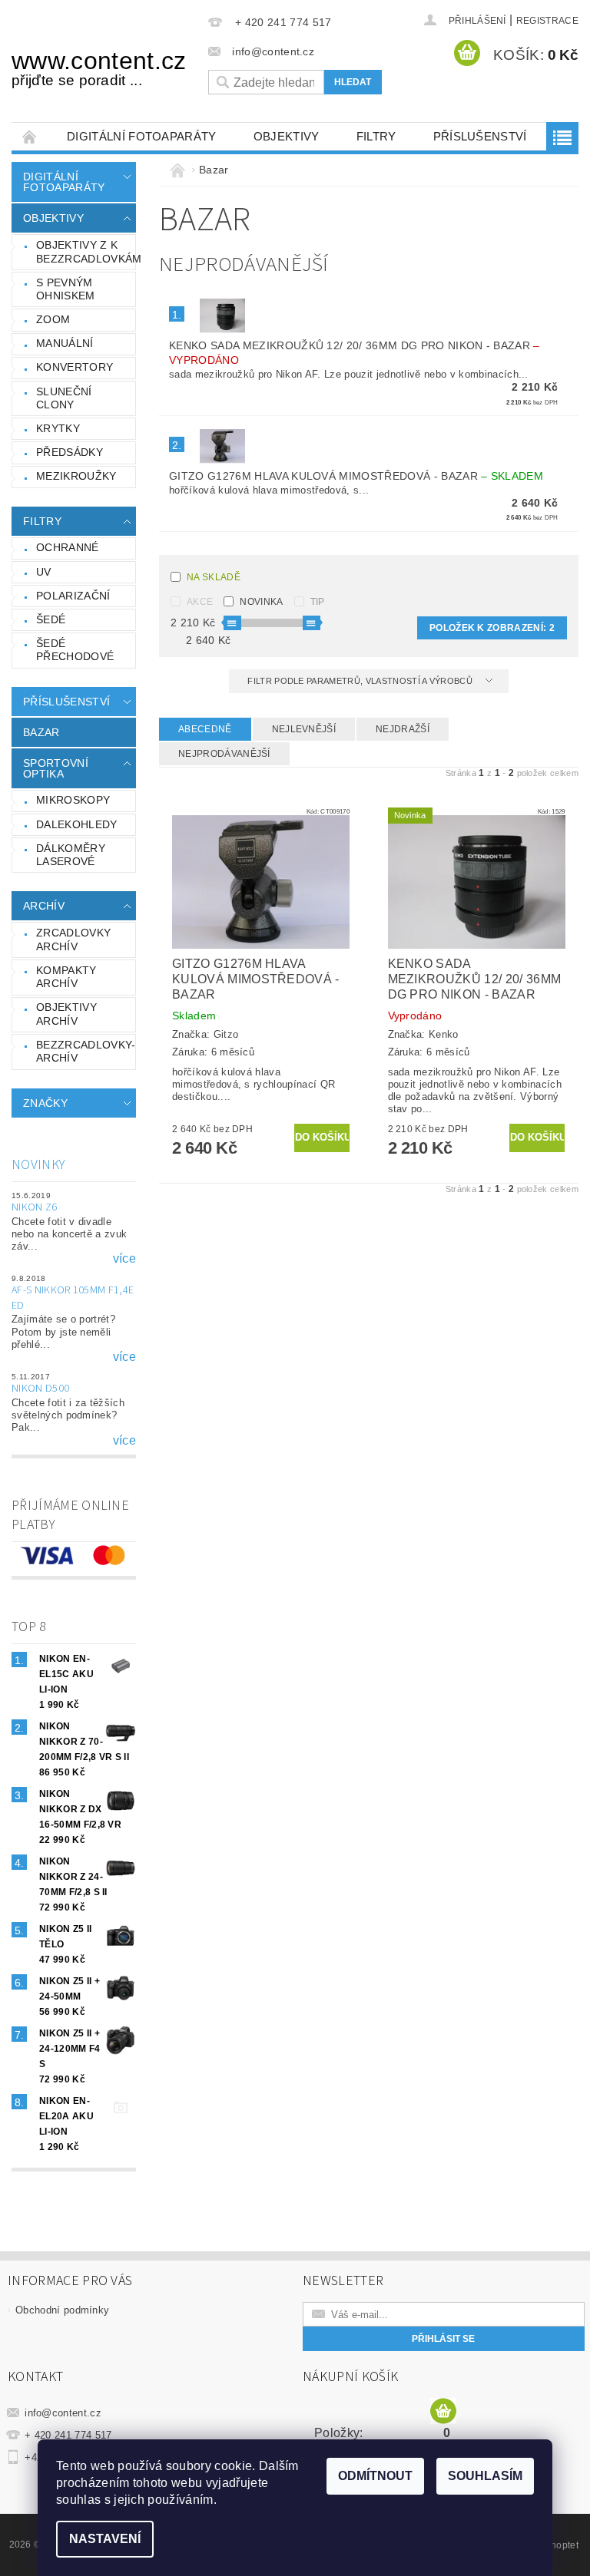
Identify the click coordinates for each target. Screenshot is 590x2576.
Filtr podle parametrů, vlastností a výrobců (361, 681)
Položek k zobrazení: (492, 628)
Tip (318, 602)
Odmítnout (375, 2476)
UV (44, 572)
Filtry (376, 136)
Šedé (51, 619)
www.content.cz (98, 68)
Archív (44, 906)
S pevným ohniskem (66, 289)
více (124, 1259)
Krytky (58, 428)
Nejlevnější (304, 729)
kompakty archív (66, 977)
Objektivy (287, 136)
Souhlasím (485, 2476)
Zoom (53, 319)
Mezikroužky (76, 476)
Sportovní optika (56, 768)
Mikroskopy (73, 800)
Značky (45, 1103)
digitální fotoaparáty (142, 136)
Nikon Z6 (35, 1207)
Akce (200, 602)
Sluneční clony (64, 398)
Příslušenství (480, 136)
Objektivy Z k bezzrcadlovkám (86, 252)
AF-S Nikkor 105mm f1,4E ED (73, 1298)
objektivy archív (66, 1014)
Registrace (547, 21)
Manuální (65, 343)
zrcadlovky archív (73, 940)
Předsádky (70, 452)
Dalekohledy (77, 824)
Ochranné (68, 547)
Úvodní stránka (30, 136)
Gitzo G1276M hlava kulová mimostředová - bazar (356, 476)
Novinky (38, 1165)
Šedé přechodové (75, 650)
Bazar (41, 732)
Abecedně (205, 729)
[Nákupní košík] (443, 2412)
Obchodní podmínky (62, 2310)
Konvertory (75, 367)
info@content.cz (63, 2413)
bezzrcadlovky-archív (86, 1052)
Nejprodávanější (224, 754)
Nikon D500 (40, 1389)
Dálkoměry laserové (71, 855)
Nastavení (105, 2539)
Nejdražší (403, 729)
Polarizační (73, 596)
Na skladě (214, 577)
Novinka (261, 602)
